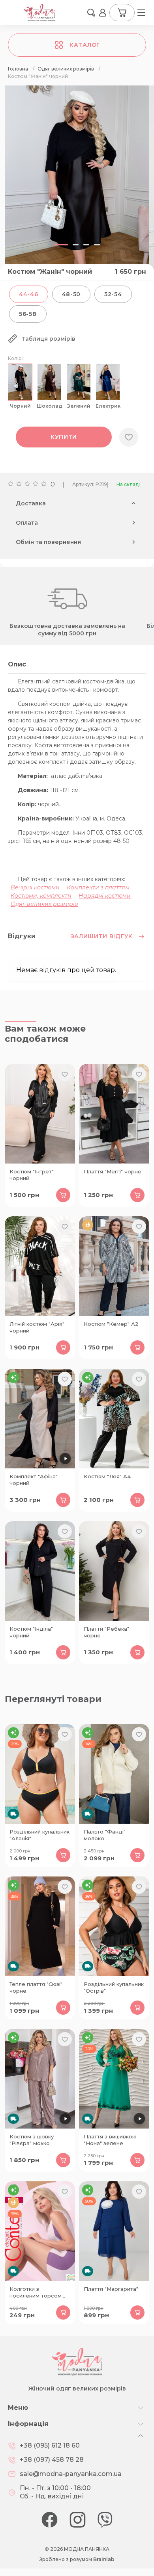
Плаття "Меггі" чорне (113, 1171)
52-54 (113, 294)
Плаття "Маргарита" (111, 2289)
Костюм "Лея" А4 (107, 1476)
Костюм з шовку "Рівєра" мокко (32, 2140)
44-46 (29, 294)
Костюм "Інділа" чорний (31, 1632)
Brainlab (104, 2559)
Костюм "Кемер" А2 (111, 1324)
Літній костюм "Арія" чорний (37, 1327)
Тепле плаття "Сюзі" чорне (36, 1987)
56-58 (28, 314)
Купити (64, 437)
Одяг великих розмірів (44, 904)
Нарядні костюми (105, 896)
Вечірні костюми (35, 887)
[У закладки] (129, 437)
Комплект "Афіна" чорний (34, 1480)
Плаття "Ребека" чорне (106, 1632)
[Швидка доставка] (40, 1774)
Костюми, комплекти (41, 896)
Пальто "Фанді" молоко (105, 1835)
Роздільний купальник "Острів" (114, 1987)
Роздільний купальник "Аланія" (39, 1835)
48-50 (71, 294)
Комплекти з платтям (98, 887)
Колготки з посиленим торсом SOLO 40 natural (36, 2293)
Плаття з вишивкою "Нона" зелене (110, 2140)
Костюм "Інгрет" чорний (32, 1175)
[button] (91, 13)
